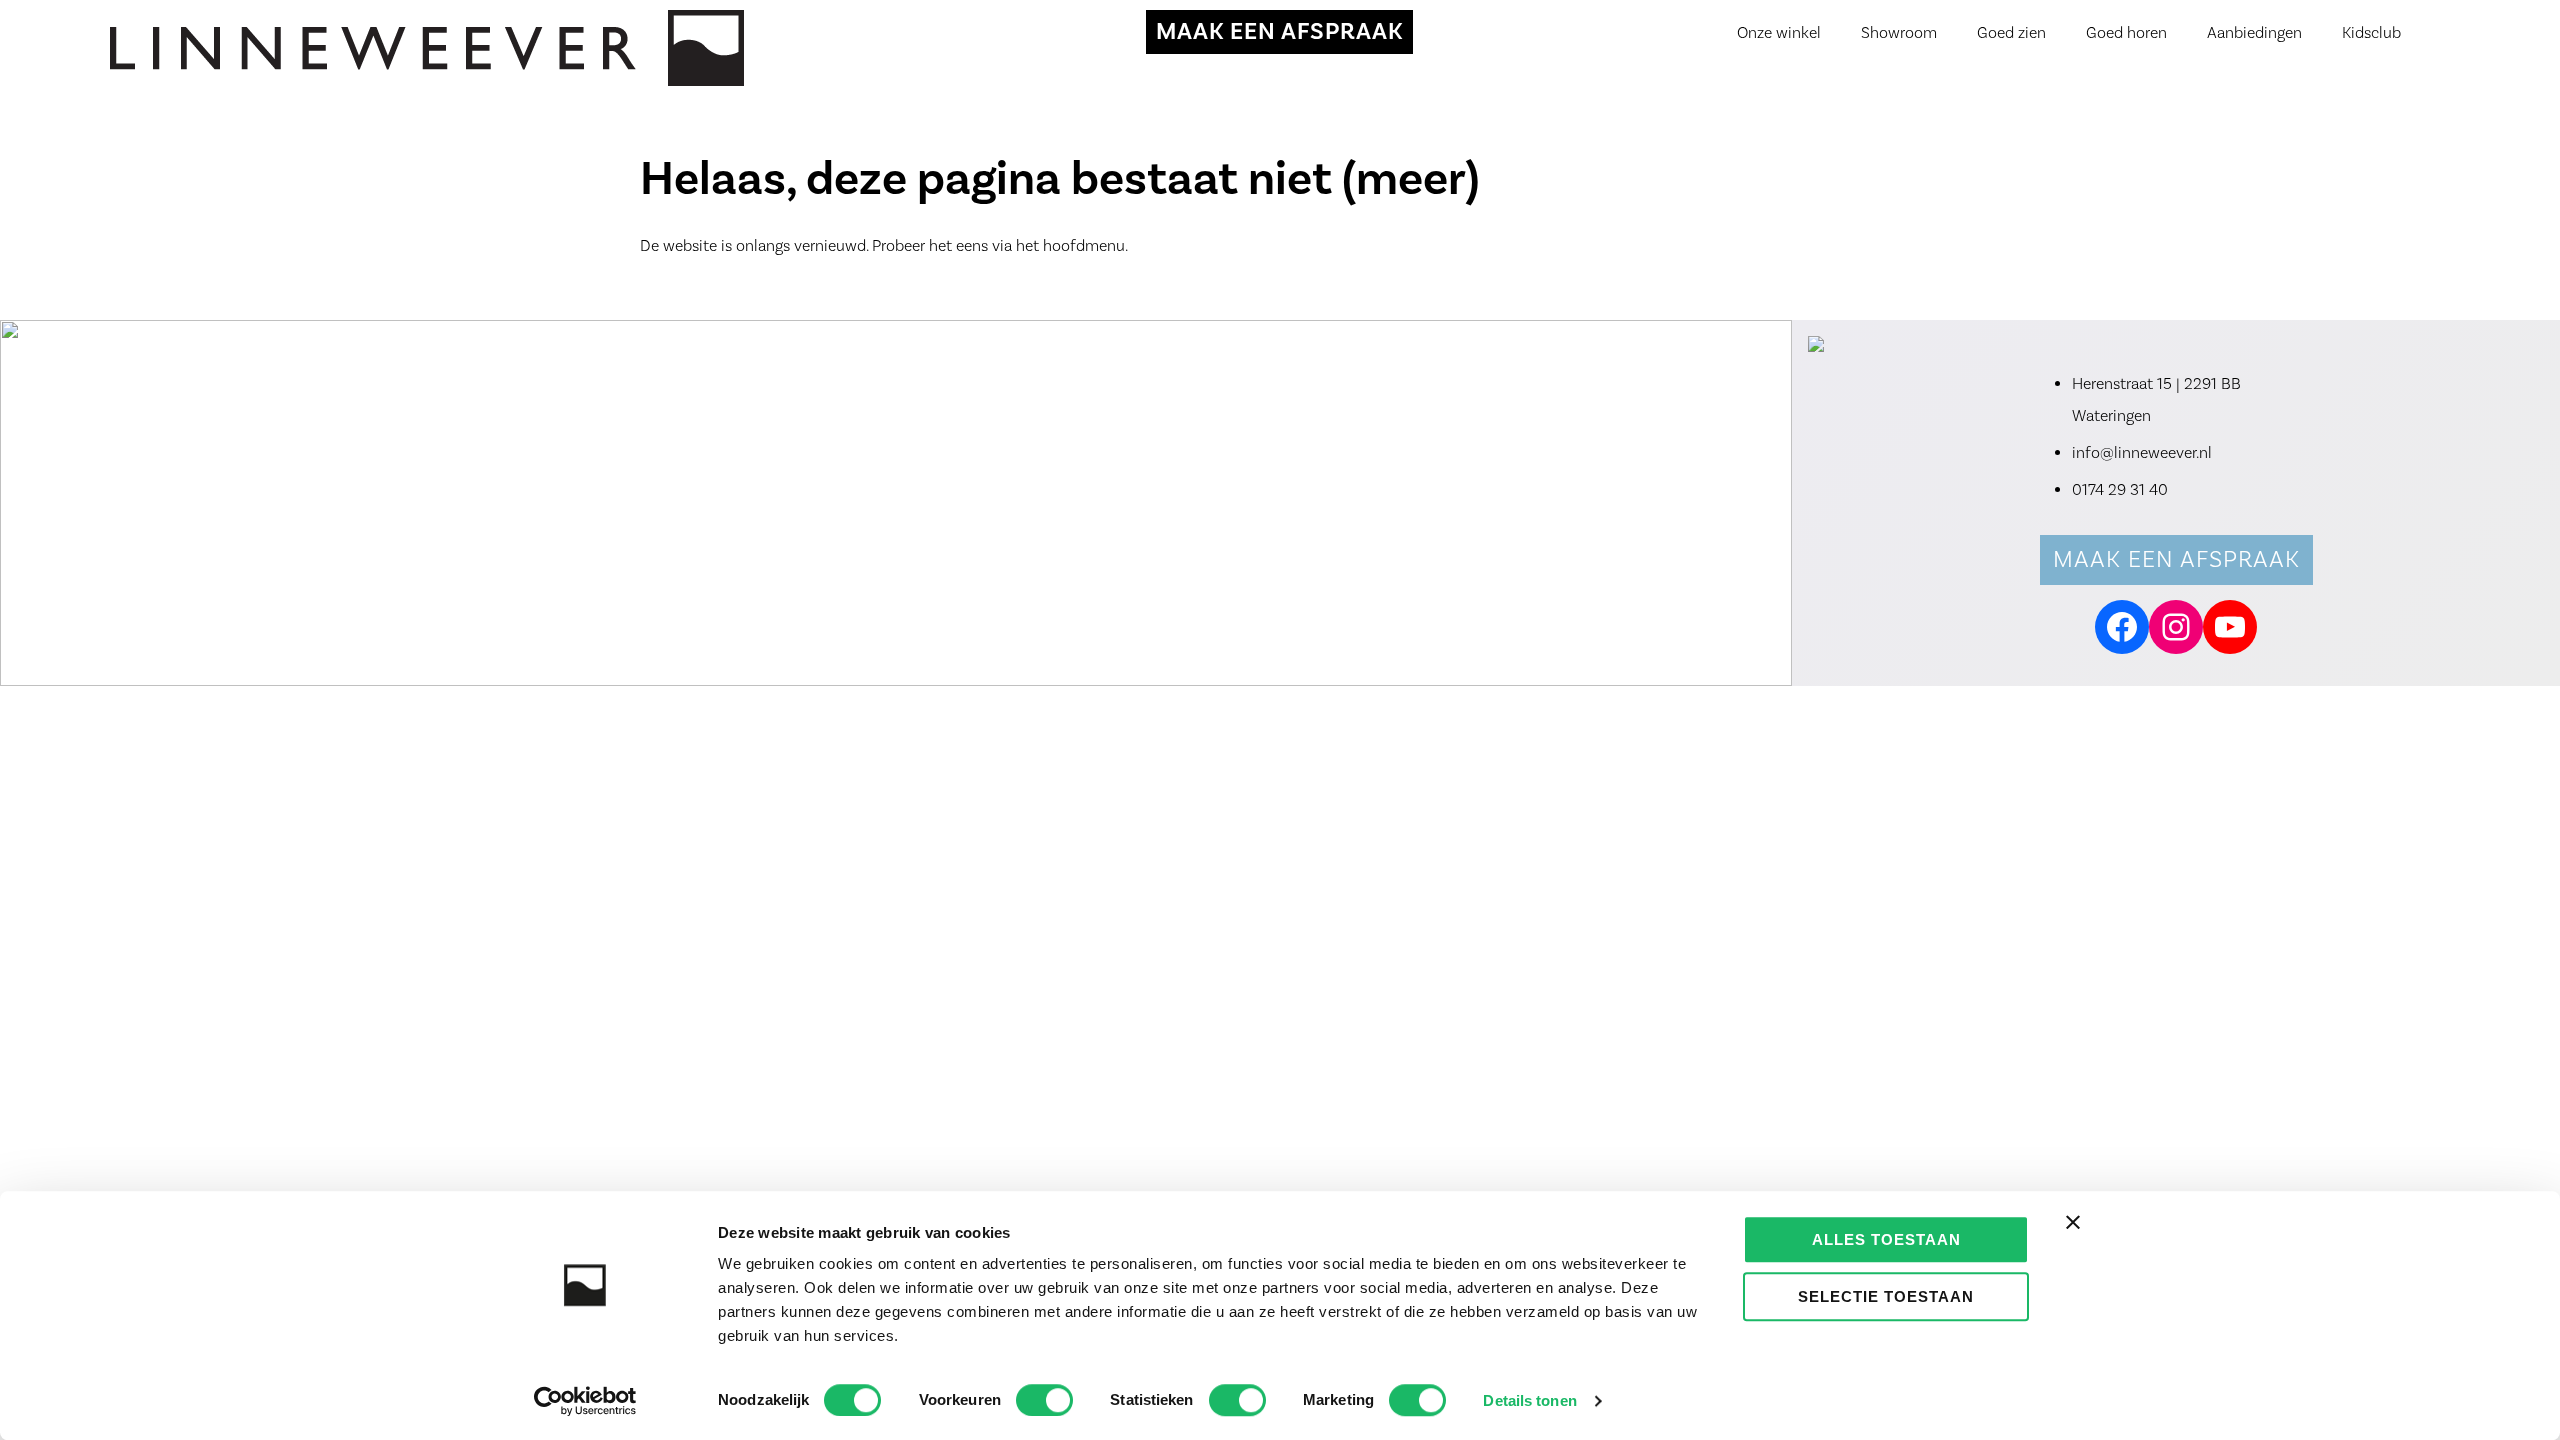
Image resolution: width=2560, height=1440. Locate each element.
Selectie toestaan (1886, 1296)
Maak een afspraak (2176, 559)
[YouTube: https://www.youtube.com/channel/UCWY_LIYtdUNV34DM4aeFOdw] (2230, 627)
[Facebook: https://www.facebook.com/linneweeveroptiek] (2122, 627)
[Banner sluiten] (2073, 1222)
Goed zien (2011, 33)
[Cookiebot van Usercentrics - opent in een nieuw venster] (585, 1401)
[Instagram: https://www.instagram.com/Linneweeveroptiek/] (2176, 627)
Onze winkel (1779, 33)
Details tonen (1529, 1400)
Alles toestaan (1886, 1239)
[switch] (1044, 1400)
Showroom (1899, 33)
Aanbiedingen (2254, 33)
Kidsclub (2371, 33)
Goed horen (2126, 33)
